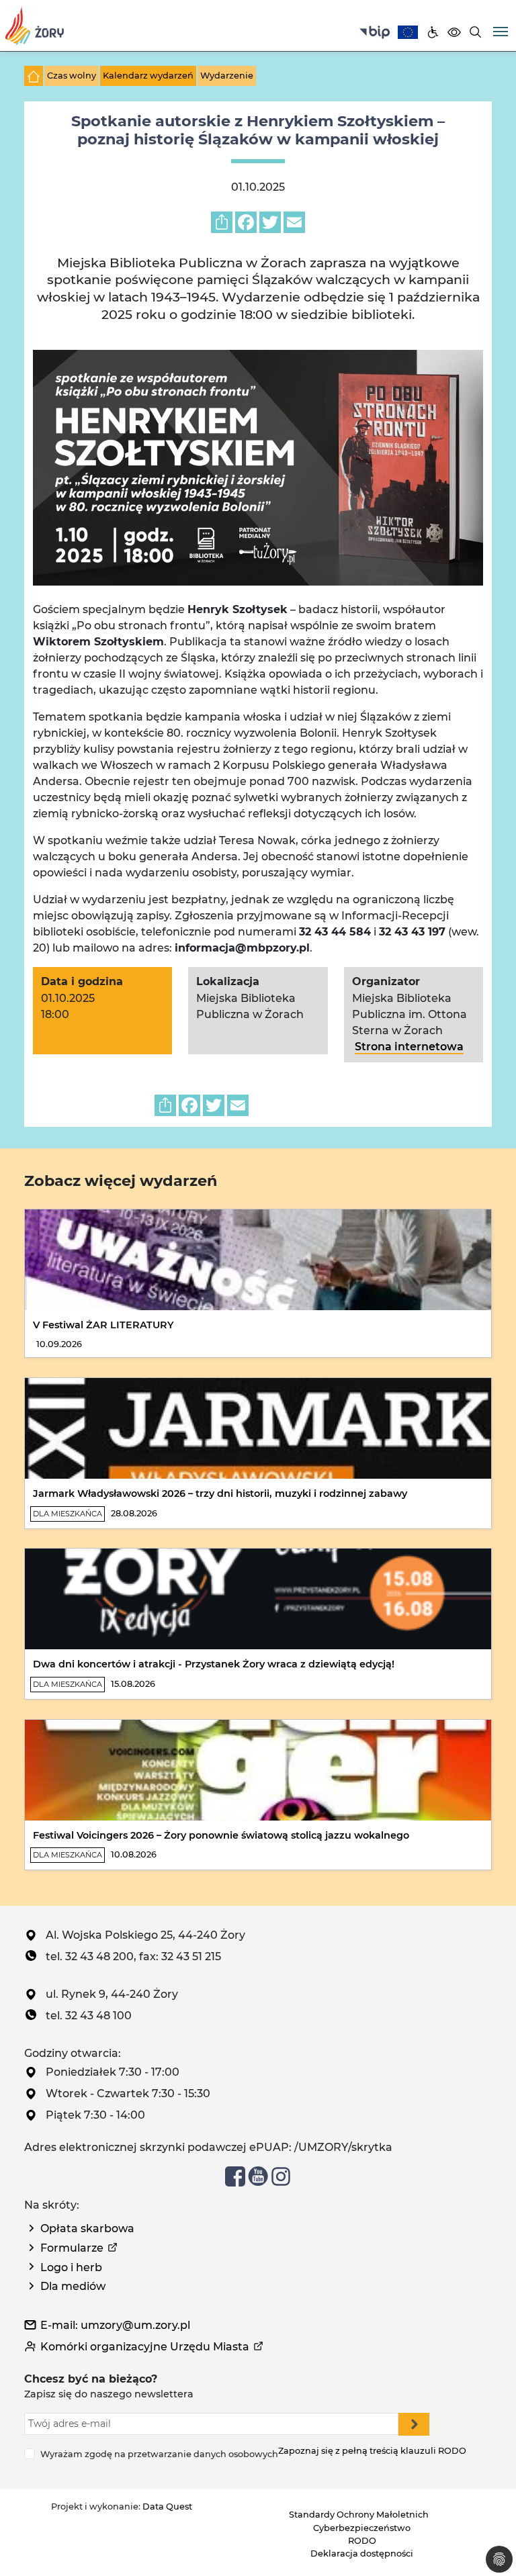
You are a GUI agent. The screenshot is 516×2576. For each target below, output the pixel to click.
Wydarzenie (227, 76)
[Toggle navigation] (501, 30)
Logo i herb (71, 2267)
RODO (362, 2541)
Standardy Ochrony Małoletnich (359, 2515)
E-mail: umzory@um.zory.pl (115, 2325)
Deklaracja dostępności (362, 2554)
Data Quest (167, 2506)
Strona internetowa (409, 1047)
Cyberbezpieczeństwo (362, 2528)
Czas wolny (72, 76)
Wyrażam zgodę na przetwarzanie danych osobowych (159, 2454)
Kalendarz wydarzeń (148, 76)
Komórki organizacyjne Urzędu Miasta (145, 2347)
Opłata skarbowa (87, 2228)
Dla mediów (73, 2286)
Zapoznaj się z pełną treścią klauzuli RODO (372, 2451)
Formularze (72, 2248)
